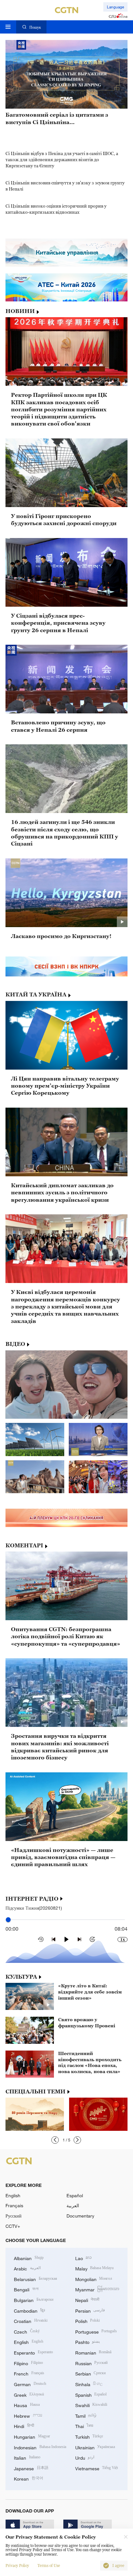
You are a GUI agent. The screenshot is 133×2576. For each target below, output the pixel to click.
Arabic (27, 2268)
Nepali (87, 2300)
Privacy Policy (17, 2566)
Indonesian (40, 2447)
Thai (84, 2426)
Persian (90, 2310)
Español (75, 2195)
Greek (29, 2394)
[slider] (8, 1920)
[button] (55, 2140)
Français (14, 2205)
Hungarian (32, 2436)
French (29, 2373)
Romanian (93, 2352)
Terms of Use (49, 2566)
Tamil (86, 2415)
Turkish (89, 2436)
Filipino (28, 2363)
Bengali (26, 2289)
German (30, 2384)
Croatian (31, 2321)
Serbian (91, 2373)
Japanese (31, 2468)
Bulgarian (34, 2300)
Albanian (29, 2258)
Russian (92, 2363)
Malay (95, 2268)
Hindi (24, 2426)
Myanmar (97, 2289)
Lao (84, 2258)
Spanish (91, 2394)
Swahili (91, 2405)
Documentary (80, 2216)
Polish (88, 2321)
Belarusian (36, 2279)
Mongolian (94, 2279)
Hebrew (28, 2415)
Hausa (27, 2405)
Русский (14, 2216)
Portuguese (96, 2331)
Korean (29, 2478)
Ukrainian (95, 2447)
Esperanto (33, 2352)
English (13, 2195)
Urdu (85, 2457)
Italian (27, 2457)
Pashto (88, 2341)
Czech (27, 2331)
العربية (73, 2205)
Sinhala (89, 2384)
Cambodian (29, 2310)
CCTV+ (13, 2226)
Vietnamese (97, 2468)
